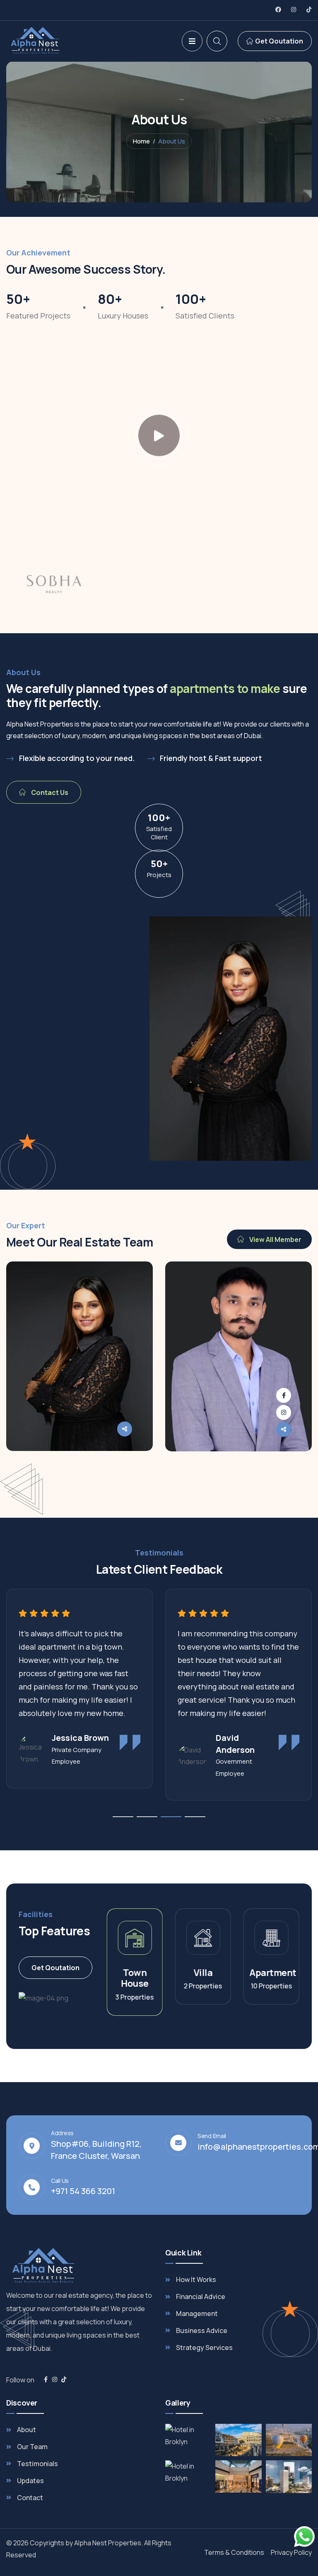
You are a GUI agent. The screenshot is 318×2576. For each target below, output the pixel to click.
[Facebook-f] (46, 2379)
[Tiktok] (309, 10)
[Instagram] (294, 10)
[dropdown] (192, 41)
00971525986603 (229, 1468)
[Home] (55, 41)
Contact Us (49, 792)
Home (141, 141)
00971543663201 (69, 1468)
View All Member (275, 1239)
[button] (308, 1379)
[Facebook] (278, 10)
